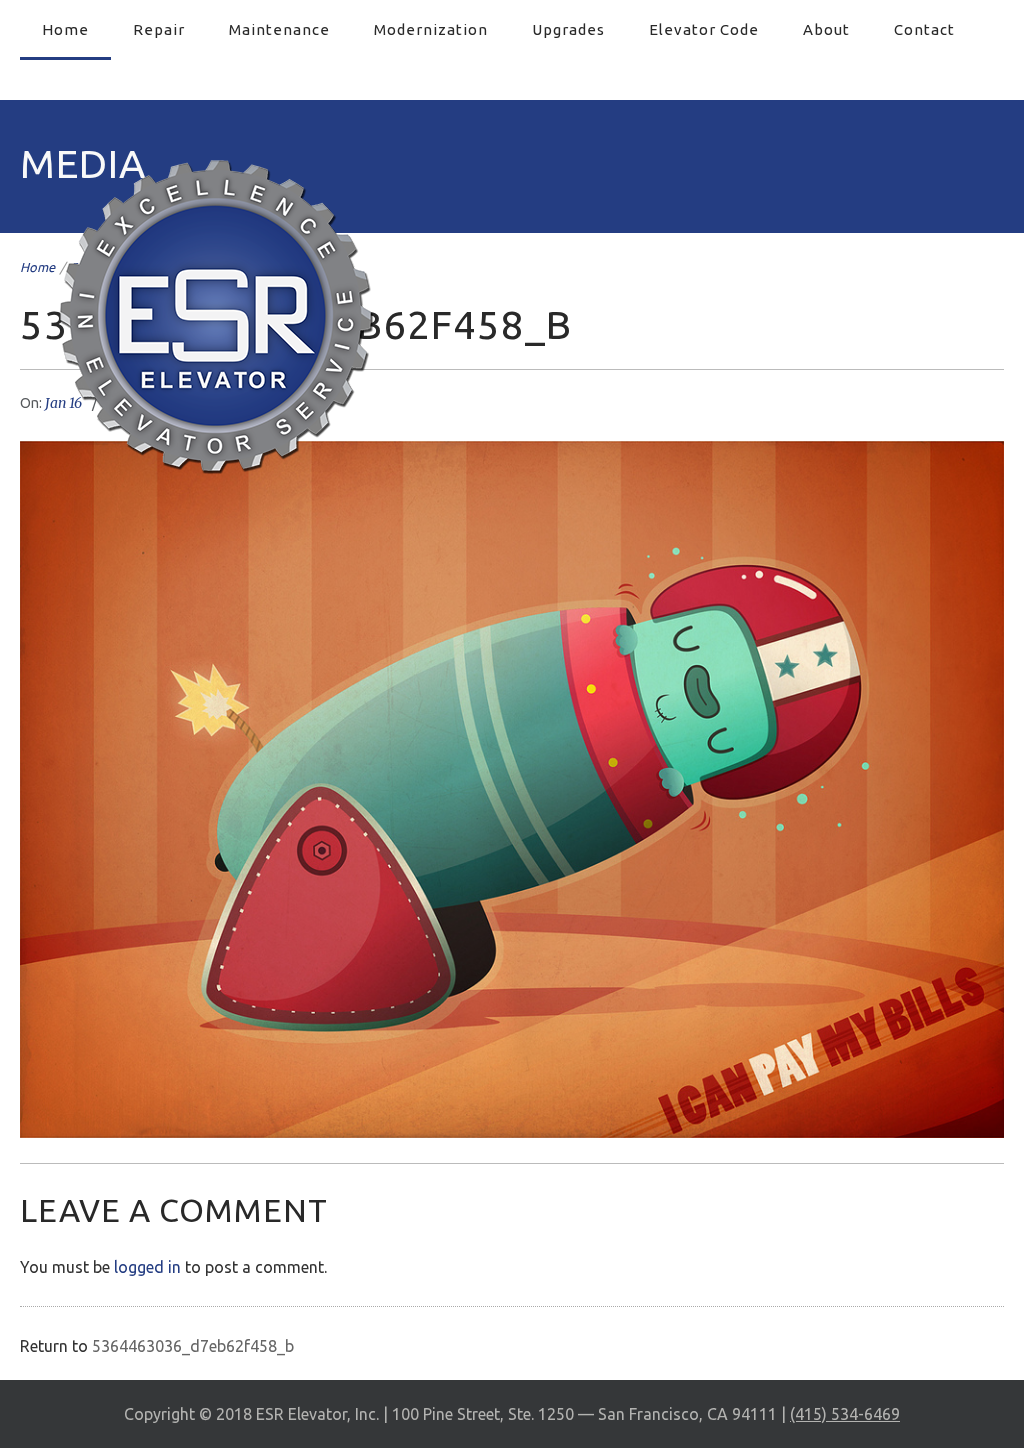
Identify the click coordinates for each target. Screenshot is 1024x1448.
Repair (159, 29)
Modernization (431, 29)
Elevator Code (704, 29)
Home (65, 29)
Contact (924, 29)
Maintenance (279, 29)
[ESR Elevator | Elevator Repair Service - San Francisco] (215, 315)
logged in (147, 1267)
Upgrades (568, 29)
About (826, 29)
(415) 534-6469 (845, 1414)
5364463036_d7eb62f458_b (193, 1346)
